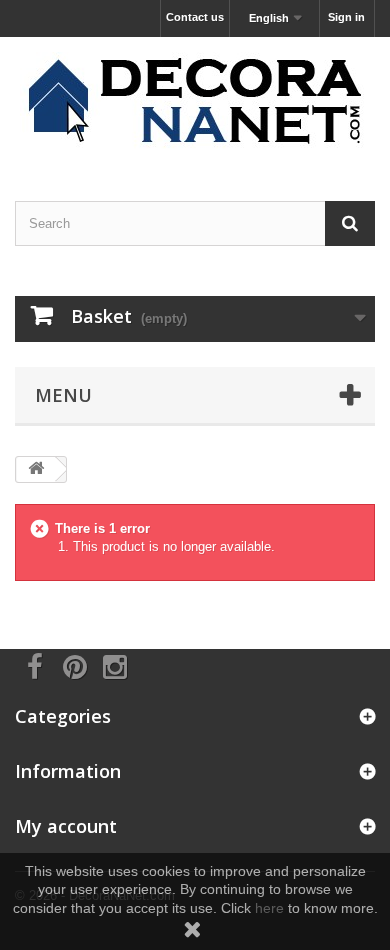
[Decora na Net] (195, 101)
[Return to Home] (36, 469)
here (269, 908)
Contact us (195, 17)
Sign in (346, 17)
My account (66, 826)
